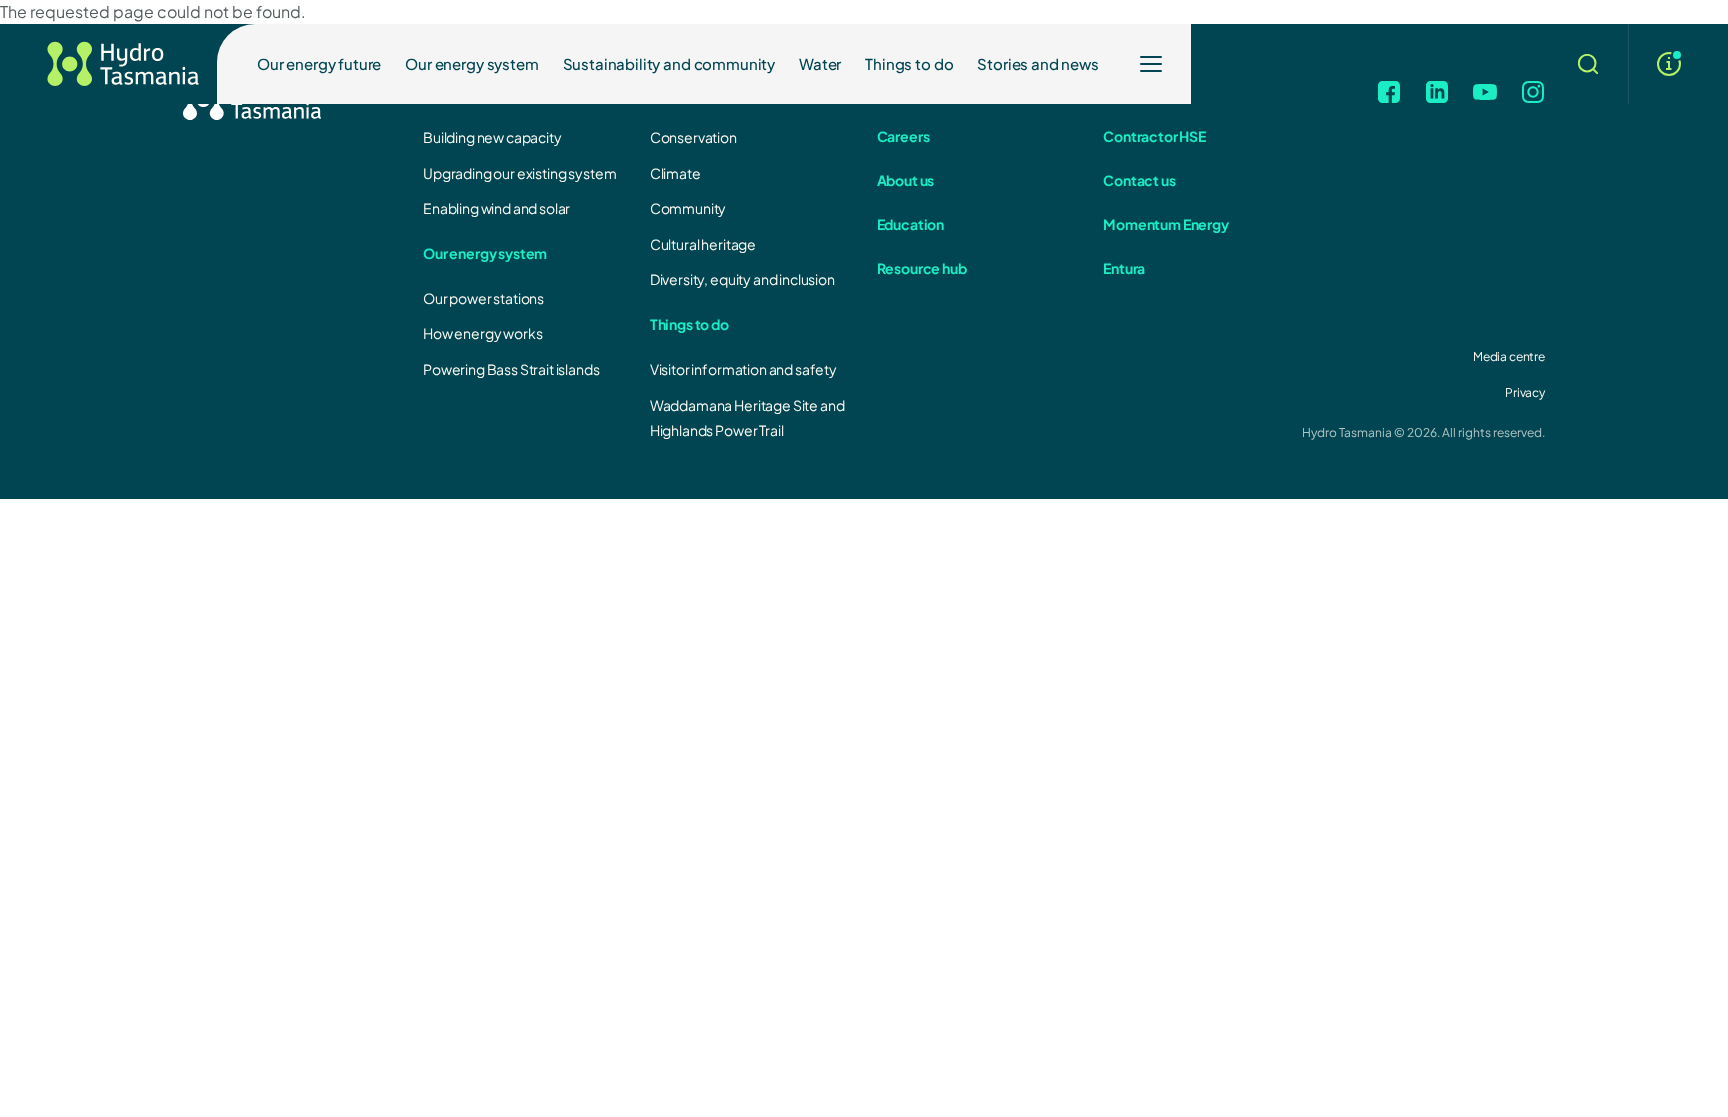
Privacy (1525, 392)
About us (906, 180)
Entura (1124, 268)
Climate (675, 173)
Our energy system (471, 63)
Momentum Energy (1166, 224)
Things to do (909, 63)
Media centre (1509, 356)
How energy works (482, 333)
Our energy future (319, 63)
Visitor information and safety (743, 369)
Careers (903, 136)
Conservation (693, 137)
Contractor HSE (1154, 136)
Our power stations (483, 298)
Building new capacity (492, 137)
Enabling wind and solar (496, 208)
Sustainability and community (669, 63)
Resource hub (922, 268)
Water (820, 63)
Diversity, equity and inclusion (742, 279)
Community (688, 208)
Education (911, 224)
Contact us (1139, 180)
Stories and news (1037, 63)
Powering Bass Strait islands (511, 369)
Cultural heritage (703, 244)
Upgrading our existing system (519, 173)
